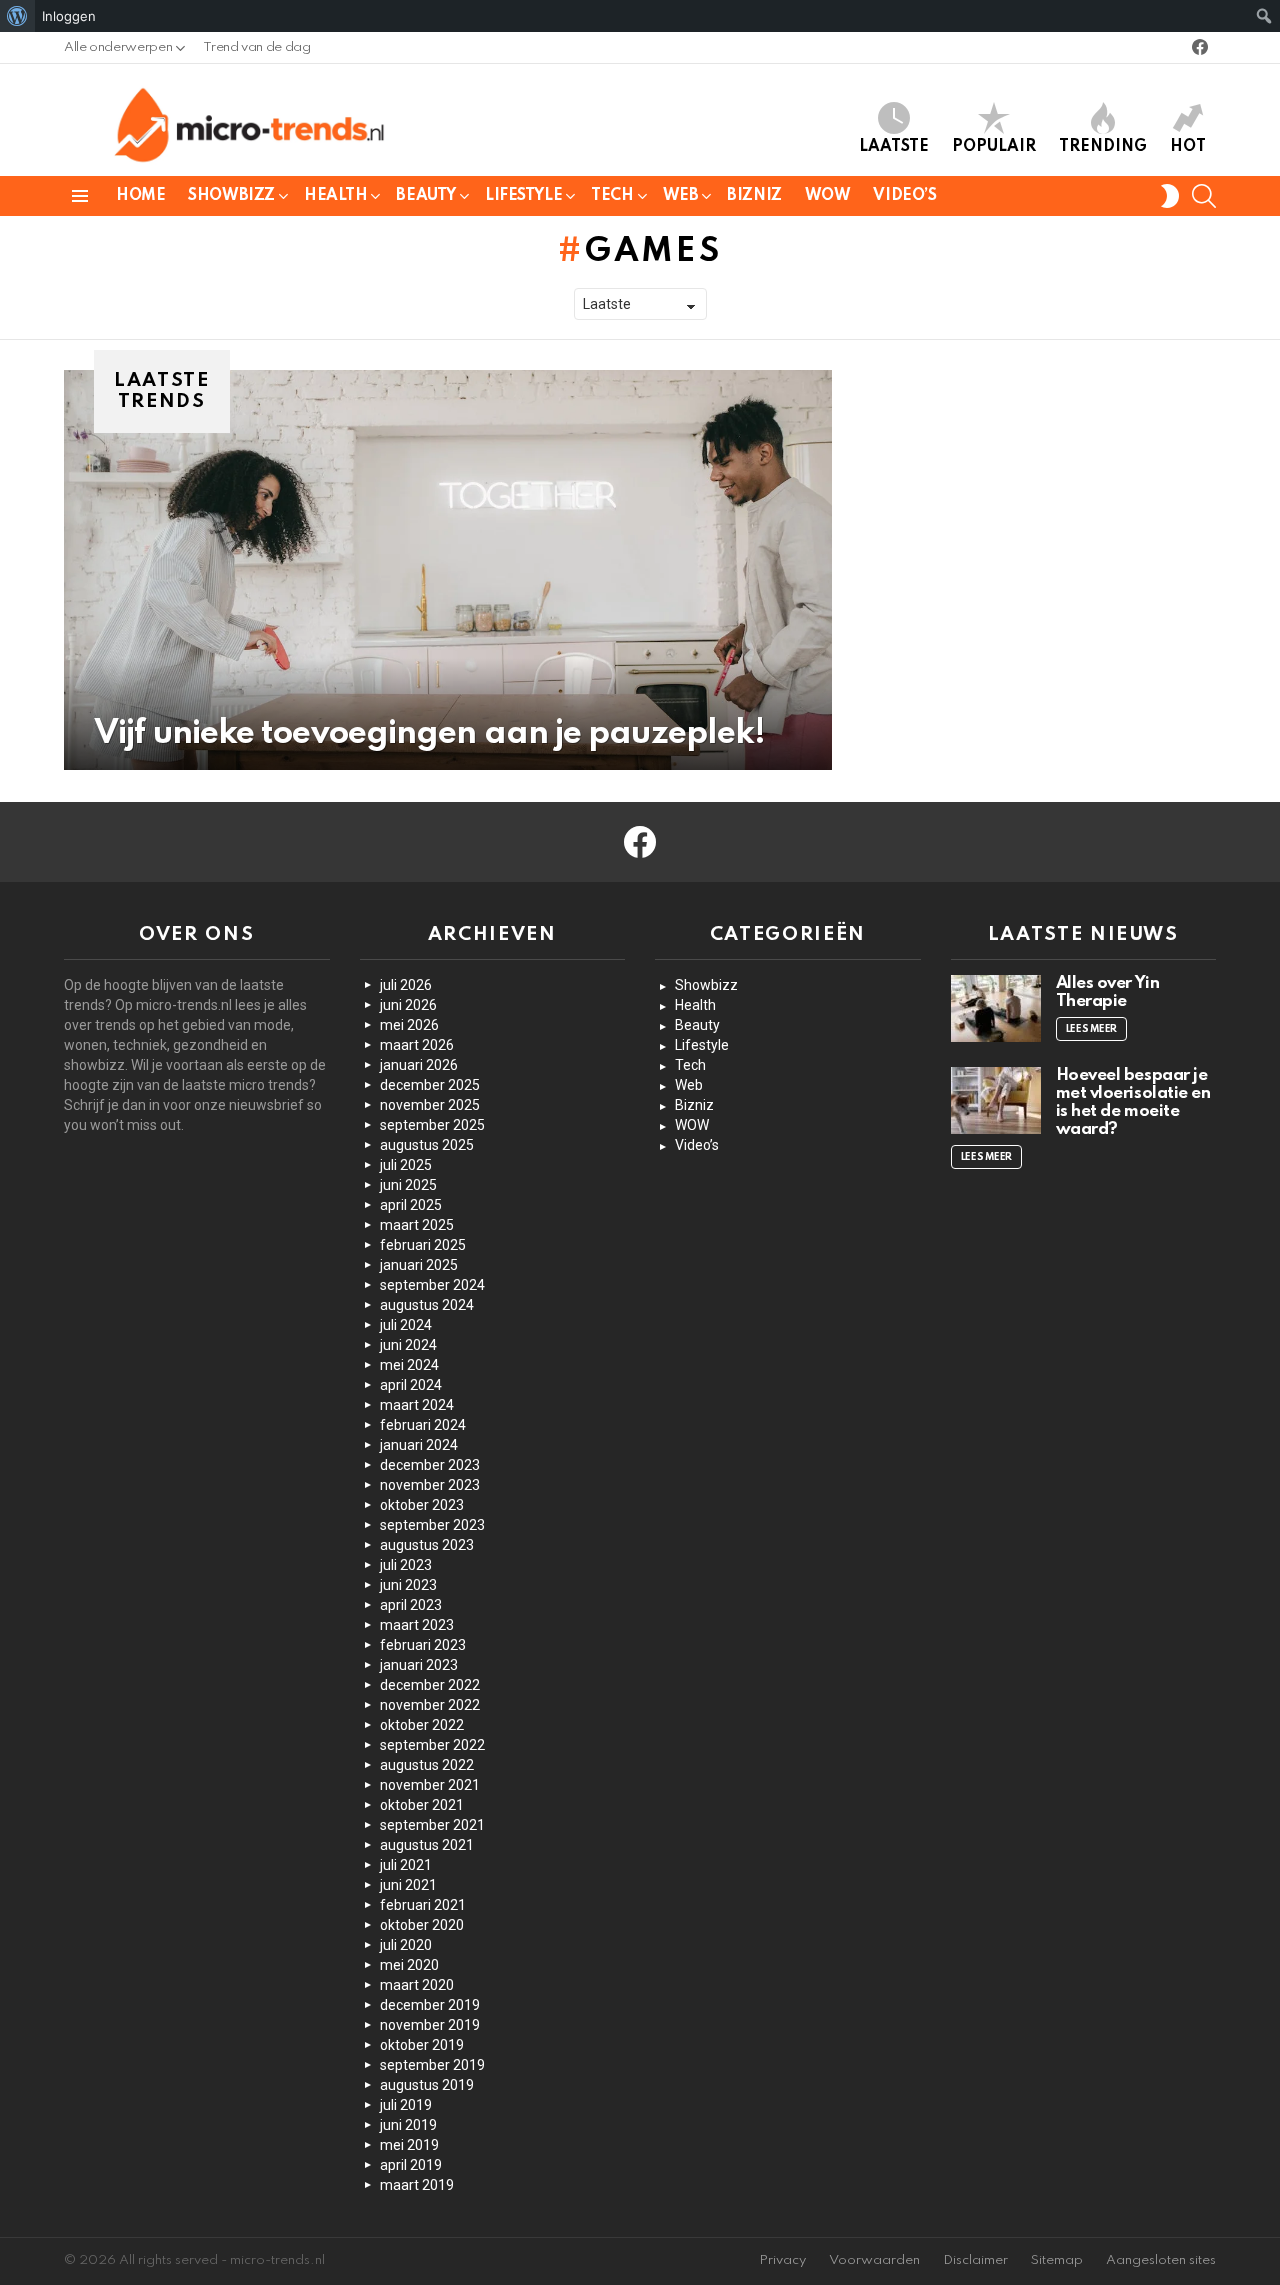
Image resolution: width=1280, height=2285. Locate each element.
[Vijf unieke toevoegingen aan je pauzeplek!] (448, 570)
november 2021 (430, 1785)
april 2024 (411, 1385)
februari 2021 (423, 1905)
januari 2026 (419, 1065)
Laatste (894, 147)
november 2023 (430, 1485)
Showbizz (231, 196)
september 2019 (432, 2065)
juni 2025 (408, 1185)
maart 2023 (417, 1625)
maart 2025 (417, 1225)
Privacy (782, 2260)
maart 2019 (417, 2185)
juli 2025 (406, 1165)
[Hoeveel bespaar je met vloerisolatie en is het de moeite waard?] (996, 1100)
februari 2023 (423, 1645)
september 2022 (432, 1745)
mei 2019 (409, 2145)
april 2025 (411, 1205)
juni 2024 (408, 1345)
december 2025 (430, 1085)
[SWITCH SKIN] (1170, 196)
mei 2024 (409, 1365)
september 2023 (432, 1525)
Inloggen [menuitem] (69, 16)
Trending (1103, 147)
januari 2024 (419, 1445)
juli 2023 (406, 1565)
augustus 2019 (427, 2085)
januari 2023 (419, 1665)
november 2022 (430, 1705)
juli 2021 (406, 1865)
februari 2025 (423, 1245)
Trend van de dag (256, 47)
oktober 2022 (422, 1725)
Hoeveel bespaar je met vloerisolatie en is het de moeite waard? (1133, 1102)
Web (681, 196)
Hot (1188, 147)
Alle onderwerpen (118, 47)
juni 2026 (408, 1005)
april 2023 (411, 1605)
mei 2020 (409, 1965)
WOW (828, 196)
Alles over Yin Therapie (1108, 992)
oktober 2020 (422, 1925)
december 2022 (430, 1685)
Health (335, 196)
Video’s (904, 196)
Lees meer (1092, 1029)
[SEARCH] (1204, 196)
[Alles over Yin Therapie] (996, 1008)
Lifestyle (523, 196)
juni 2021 (408, 1885)
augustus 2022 (427, 1765)
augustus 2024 (427, 1305)
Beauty (425, 196)
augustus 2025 (427, 1145)
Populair (994, 147)
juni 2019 (408, 2125)
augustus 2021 (427, 1845)
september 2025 (432, 1125)
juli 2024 (406, 1325)
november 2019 (430, 2025)
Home (140, 196)
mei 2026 (409, 1025)
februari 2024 (423, 1425)
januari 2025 (419, 1265)
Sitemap (1057, 2260)
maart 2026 (417, 1045)
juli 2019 (406, 2105)
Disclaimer (975, 2260)
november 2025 (430, 1105)
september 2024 (432, 1285)
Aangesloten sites (1161, 2260)
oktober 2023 (422, 1505)
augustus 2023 (427, 1545)
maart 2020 (417, 1985)
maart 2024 (417, 1405)
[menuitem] (17, 16)
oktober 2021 (422, 1805)
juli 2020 (406, 1945)
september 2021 (432, 1825)
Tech (612, 196)
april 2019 (411, 2165)
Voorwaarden (874, 2260)
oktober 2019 (422, 2045)
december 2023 (430, 1465)
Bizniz (754, 196)
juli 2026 (406, 985)
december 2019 (430, 2005)
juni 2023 (408, 1585)
